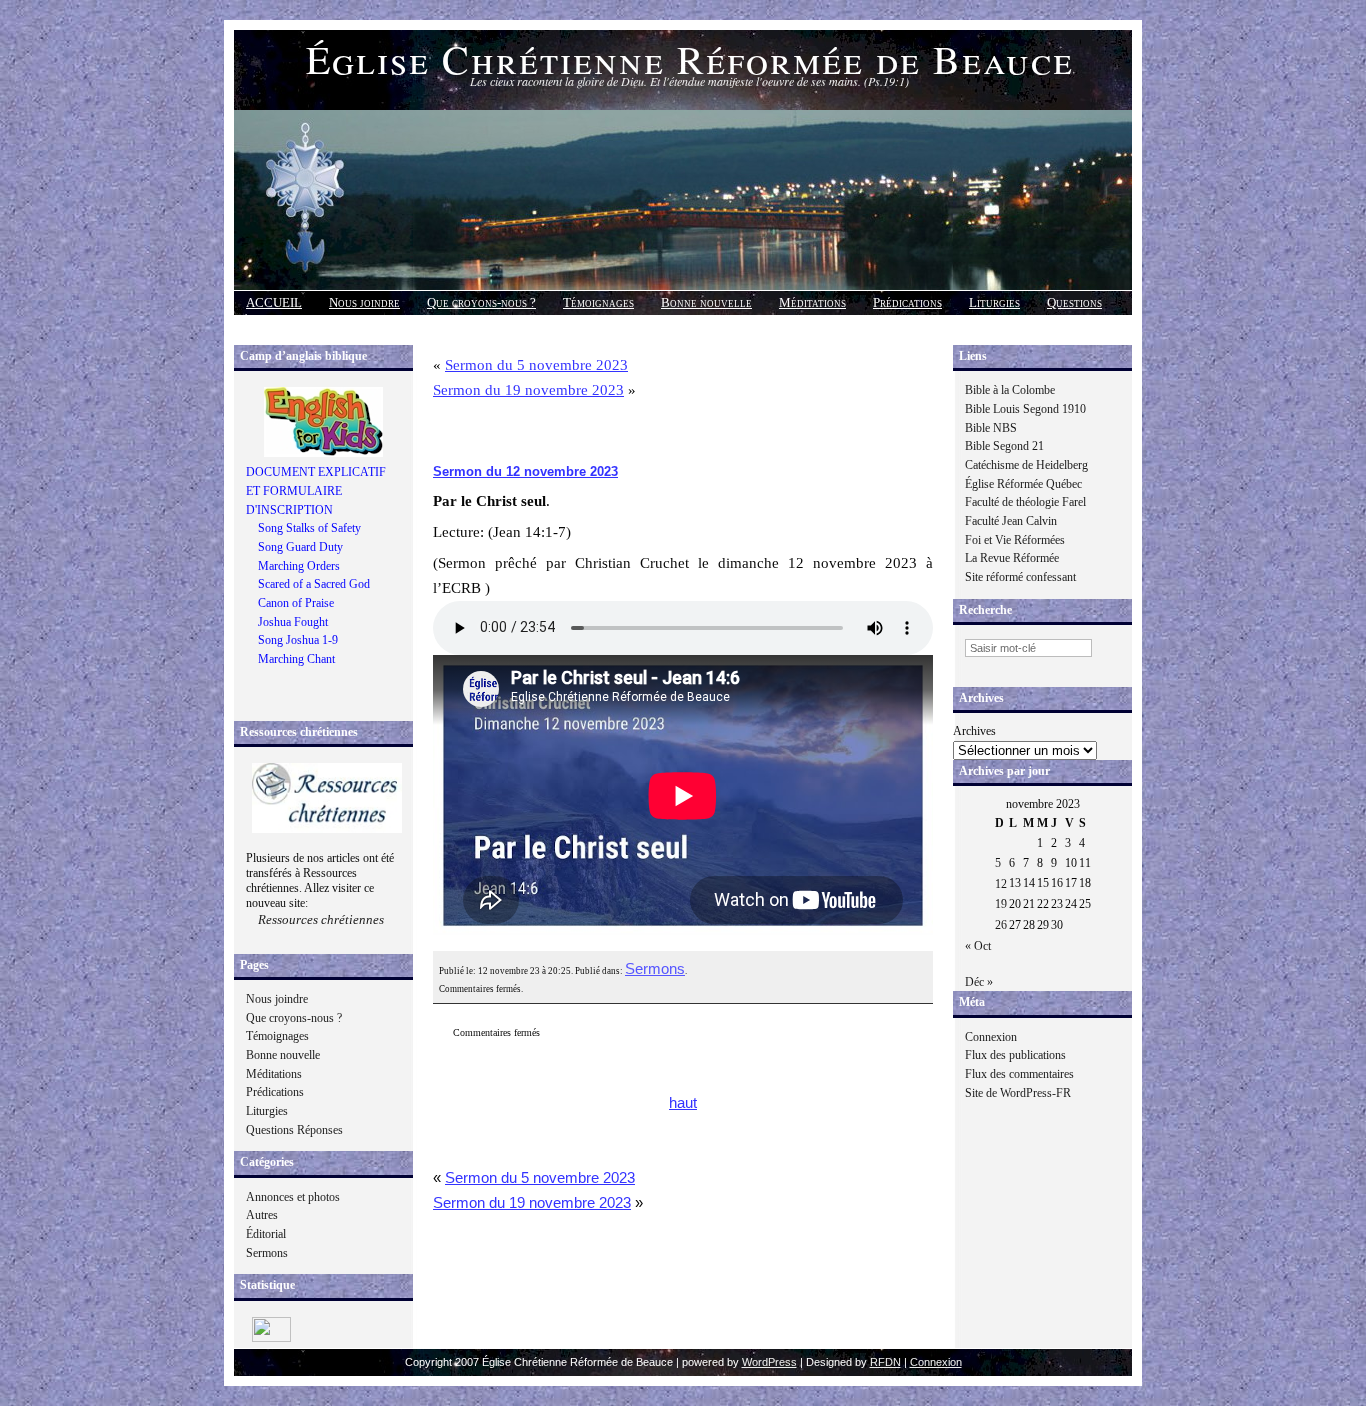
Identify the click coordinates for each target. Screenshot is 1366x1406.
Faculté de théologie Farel (1025, 502)
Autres (262, 1215)
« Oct (978, 946)
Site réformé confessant (1020, 577)
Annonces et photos (293, 1197)
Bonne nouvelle (706, 302)
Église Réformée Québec (1023, 484)
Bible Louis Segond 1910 (1025, 409)
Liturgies (994, 302)
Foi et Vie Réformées (1015, 540)
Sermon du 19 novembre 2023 (528, 390)
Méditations (812, 302)
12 (1001, 884)
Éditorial (266, 1234)
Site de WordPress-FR (1018, 1093)
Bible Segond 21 (1004, 446)
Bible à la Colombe (1010, 390)
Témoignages (598, 302)
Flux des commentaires (1019, 1074)
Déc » (979, 982)
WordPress (769, 1362)
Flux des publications (1015, 1055)
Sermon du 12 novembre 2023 (525, 471)
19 (1001, 904)
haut (683, 1103)
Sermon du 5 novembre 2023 (536, 365)
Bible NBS (991, 428)
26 (1001, 925)
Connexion (991, 1037)
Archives (974, 731)
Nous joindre (364, 302)
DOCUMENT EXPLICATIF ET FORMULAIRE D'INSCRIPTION (316, 490)
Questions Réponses (294, 1130)
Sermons (267, 1253)
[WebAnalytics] (271, 1338)
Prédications (907, 302)
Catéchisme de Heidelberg (1026, 465)
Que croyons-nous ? (481, 302)
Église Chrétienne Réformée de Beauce (690, 58)
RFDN (885, 1362)
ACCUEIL (274, 302)
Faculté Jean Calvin (1011, 521)
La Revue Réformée (1012, 558)
